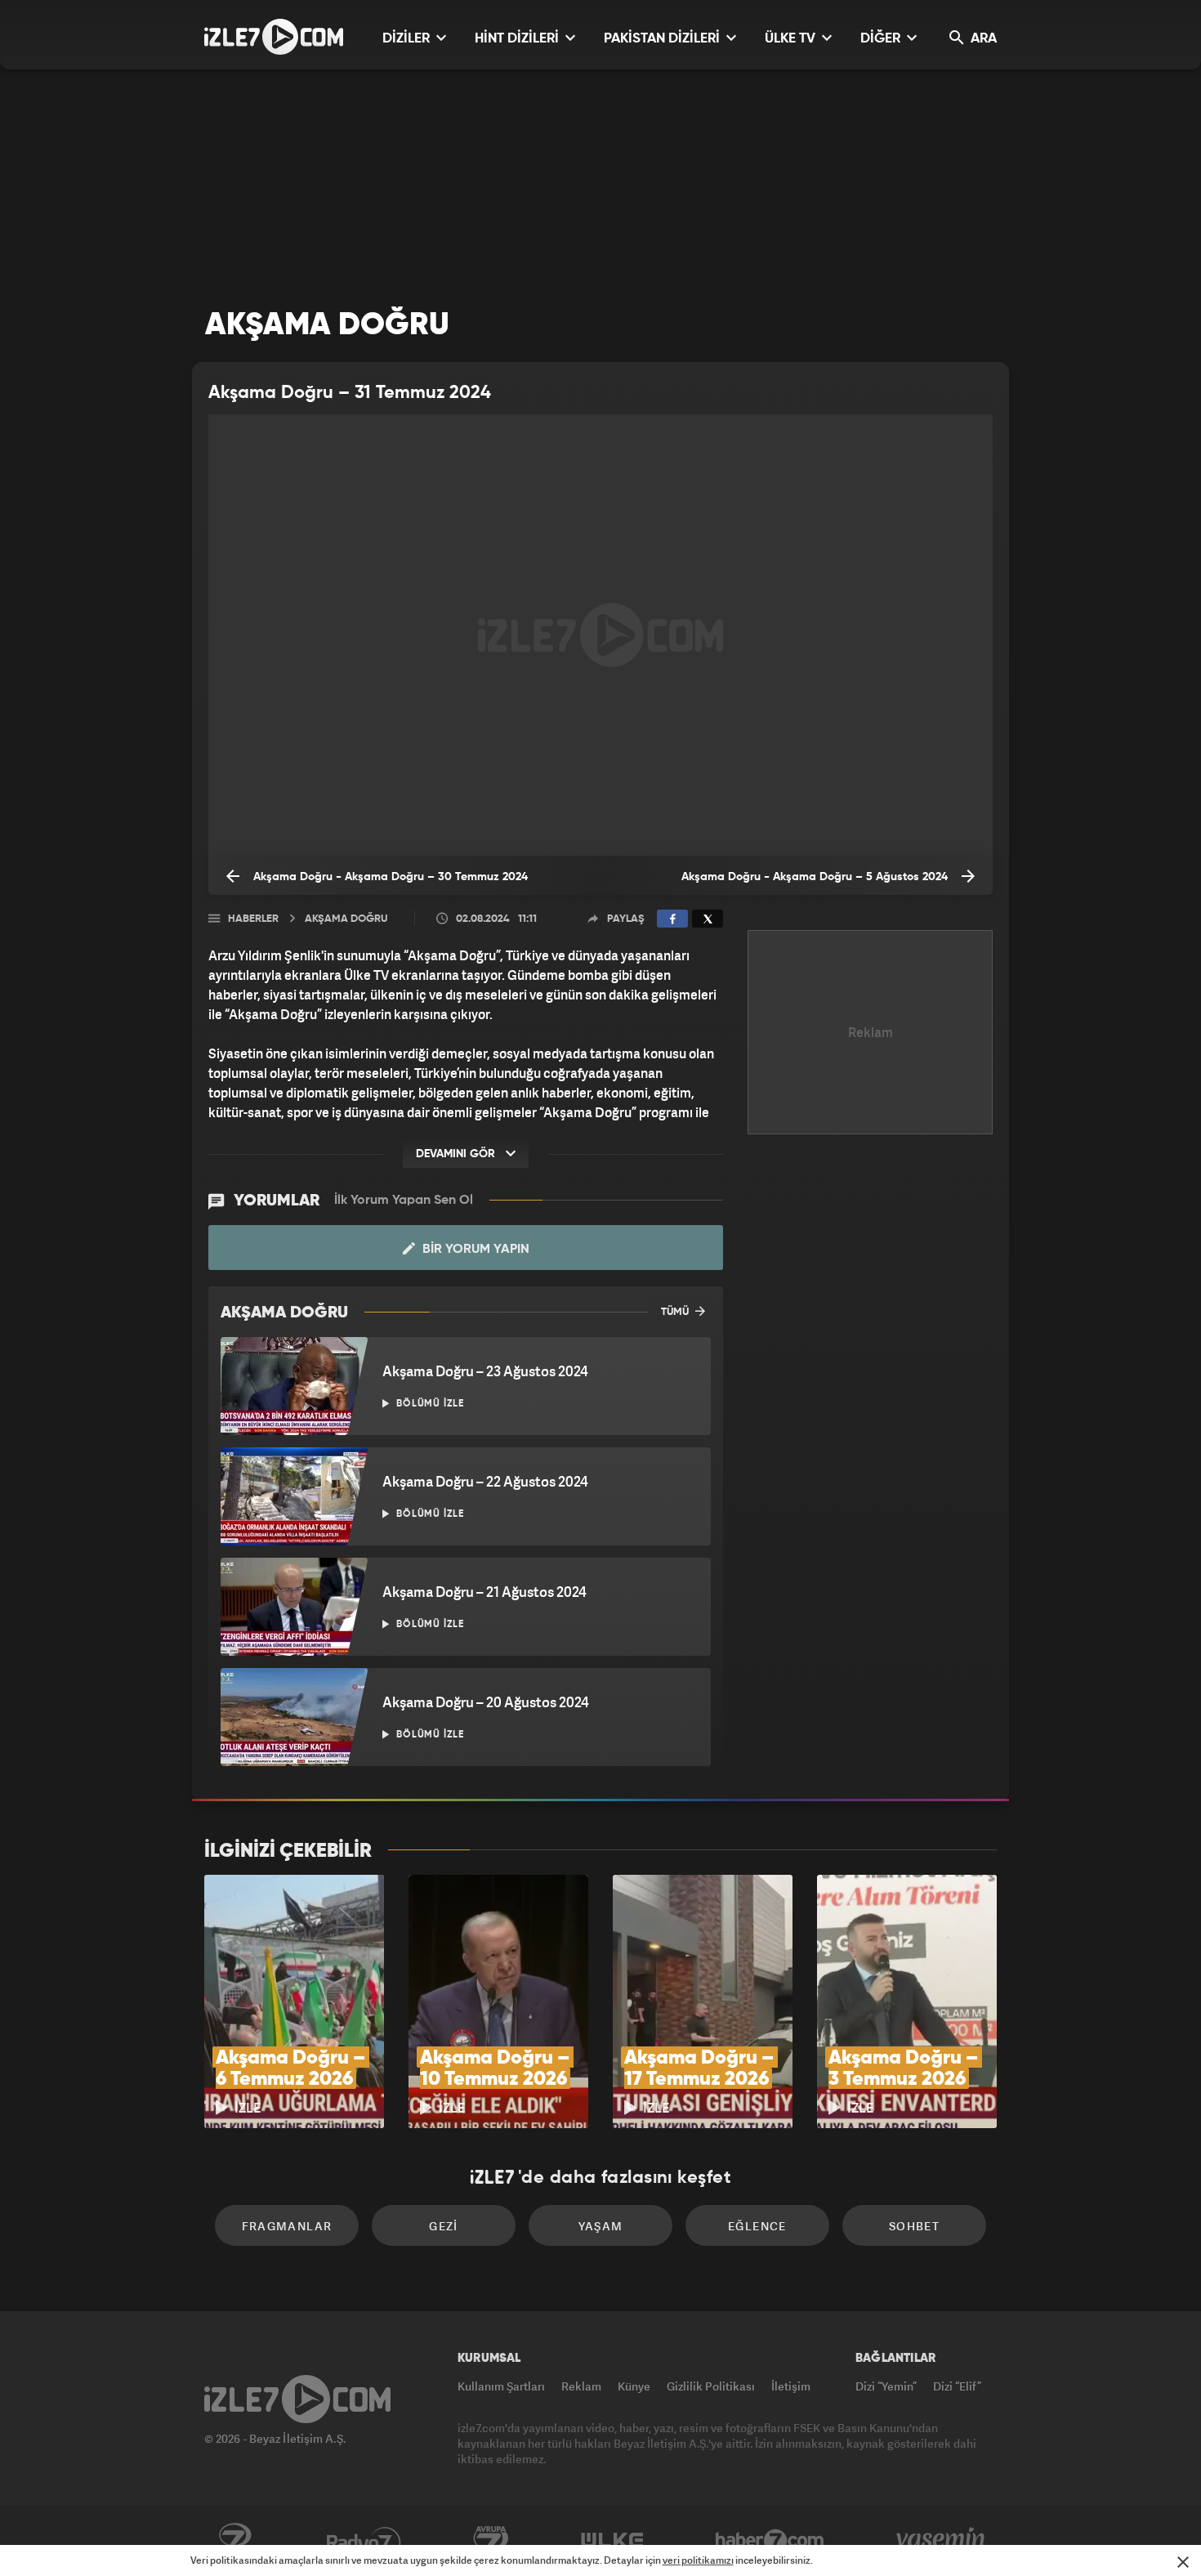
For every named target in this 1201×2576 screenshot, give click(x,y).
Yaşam (601, 2226)
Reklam (581, 2386)
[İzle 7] (274, 37)
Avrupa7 (491, 2541)
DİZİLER (408, 39)
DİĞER (882, 39)
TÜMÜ (676, 1312)
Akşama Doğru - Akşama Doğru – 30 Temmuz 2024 (389, 877)
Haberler (253, 919)
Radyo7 (364, 2541)
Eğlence (757, 2226)
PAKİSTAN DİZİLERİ (663, 39)
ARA (982, 39)
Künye (634, 2386)
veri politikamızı (698, 2560)
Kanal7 (234, 2541)
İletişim (791, 2386)
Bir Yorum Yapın (474, 1250)
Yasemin (942, 2541)
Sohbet (914, 2226)
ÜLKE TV (792, 39)
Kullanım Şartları (501, 2386)
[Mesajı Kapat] (1183, 2562)
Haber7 (770, 2541)
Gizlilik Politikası (711, 2386)
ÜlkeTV (612, 2541)
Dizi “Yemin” (886, 2386)
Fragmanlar (287, 2226)
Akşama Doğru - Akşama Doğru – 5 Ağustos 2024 (816, 877)
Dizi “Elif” (957, 2386)
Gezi (444, 2226)
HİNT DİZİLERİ (518, 39)
